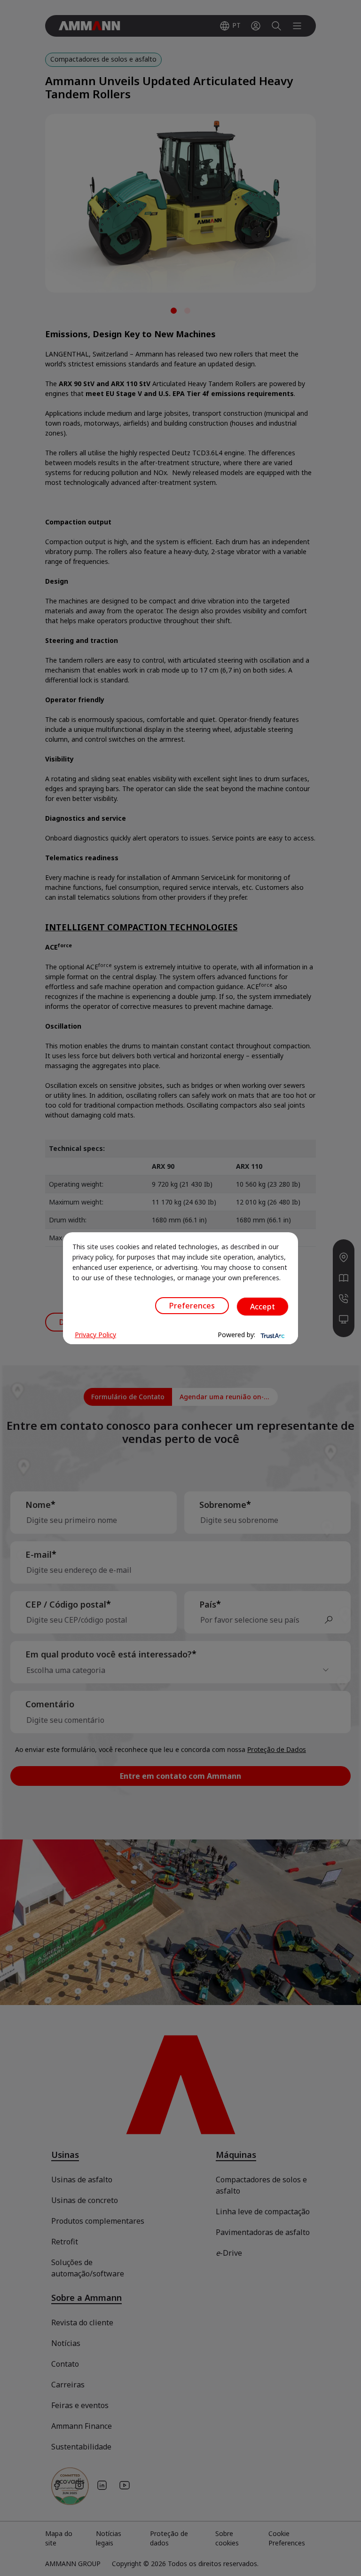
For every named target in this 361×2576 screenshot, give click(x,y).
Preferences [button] (192, 1306)
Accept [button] (263, 1307)
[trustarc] (272, 1335)
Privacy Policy (95, 1335)
